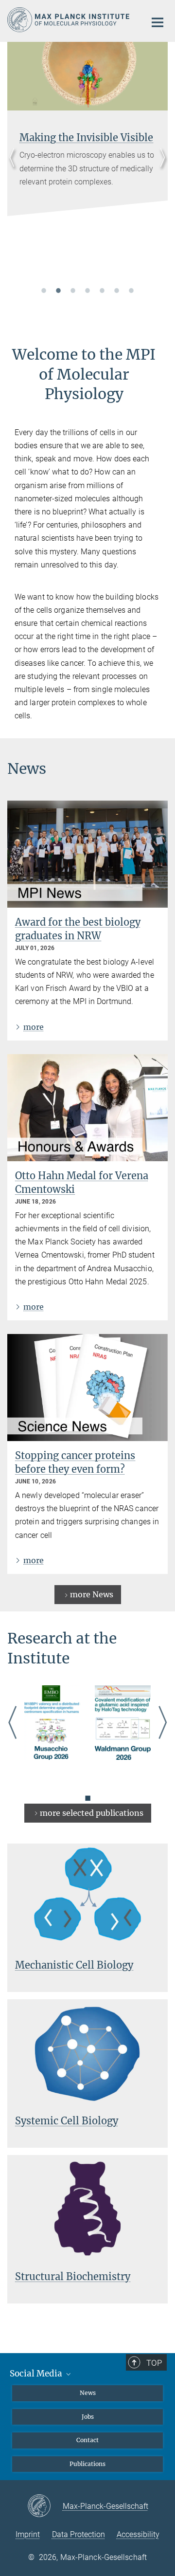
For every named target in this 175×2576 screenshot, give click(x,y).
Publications (87, 2464)
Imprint (28, 2534)
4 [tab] (87, 290)
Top (154, 2363)
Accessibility (138, 2534)
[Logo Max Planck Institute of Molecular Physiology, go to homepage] (69, 20)
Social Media (37, 2374)
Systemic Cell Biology (67, 2121)
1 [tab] (44, 290)
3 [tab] (73, 290)
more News (92, 1594)
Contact (87, 2440)
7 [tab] (131, 290)
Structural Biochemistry (73, 2276)
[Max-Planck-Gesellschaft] (45, 2506)
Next (160, 169)
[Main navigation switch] (157, 22)
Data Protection (79, 2534)
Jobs (88, 2417)
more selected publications (92, 1813)
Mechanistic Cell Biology (74, 1965)
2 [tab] (58, 290)
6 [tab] (117, 290)
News (88, 2393)
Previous (15, 169)
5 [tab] (102, 290)
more (34, 1027)
